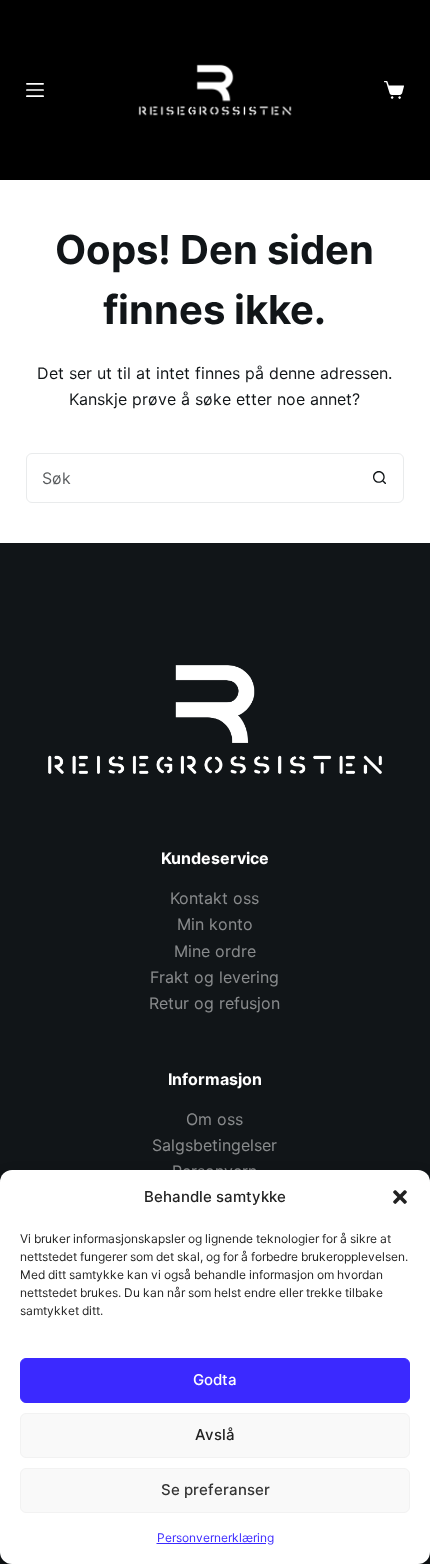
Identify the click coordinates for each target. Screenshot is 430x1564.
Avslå (215, 1434)
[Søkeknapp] (379, 478)
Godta (215, 1379)
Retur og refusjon (214, 1003)
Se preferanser (215, 1489)
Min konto (215, 924)
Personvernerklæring (215, 1537)
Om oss (214, 1119)
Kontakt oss (214, 898)
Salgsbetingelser (214, 1145)
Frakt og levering (214, 977)
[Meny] (35, 90)
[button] (400, 1197)
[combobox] (191, 478)
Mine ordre (215, 951)
